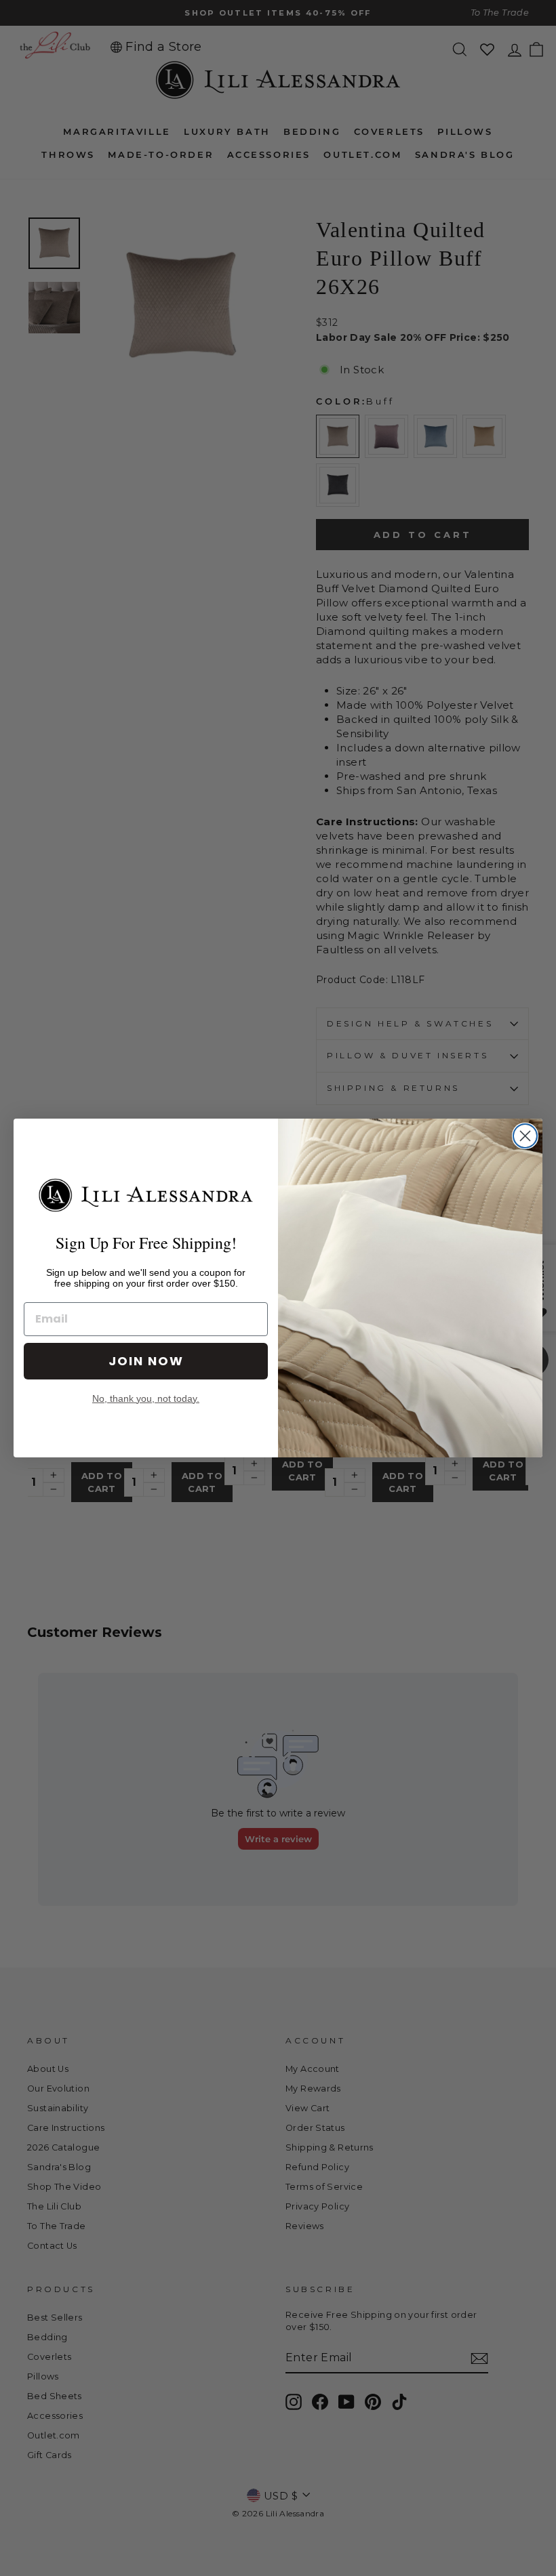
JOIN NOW (146, 1361)
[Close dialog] (525, 1136)
